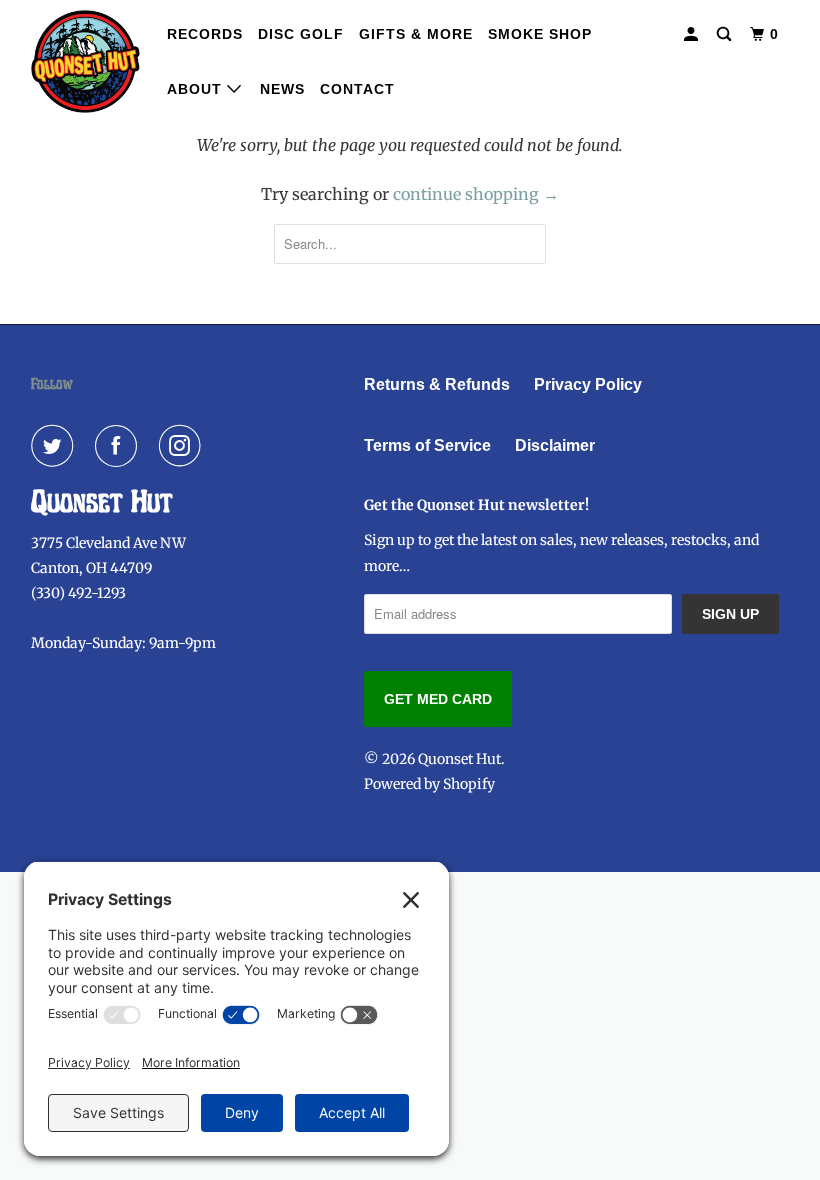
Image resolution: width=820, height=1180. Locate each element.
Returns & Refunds (437, 384)
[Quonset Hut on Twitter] (56, 446)
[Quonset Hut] (86, 61)
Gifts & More (416, 34)
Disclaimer (555, 445)
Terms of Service (427, 445)
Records (205, 34)
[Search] (726, 34)
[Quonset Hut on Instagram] (184, 446)
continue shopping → (476, 194)
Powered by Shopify (429, 784)
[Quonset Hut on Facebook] (120, 446)
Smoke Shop (540, 34)
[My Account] (693, 34)
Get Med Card (438, 699)
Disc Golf (301, 34)
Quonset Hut (459, 759)
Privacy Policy (588, 384)
